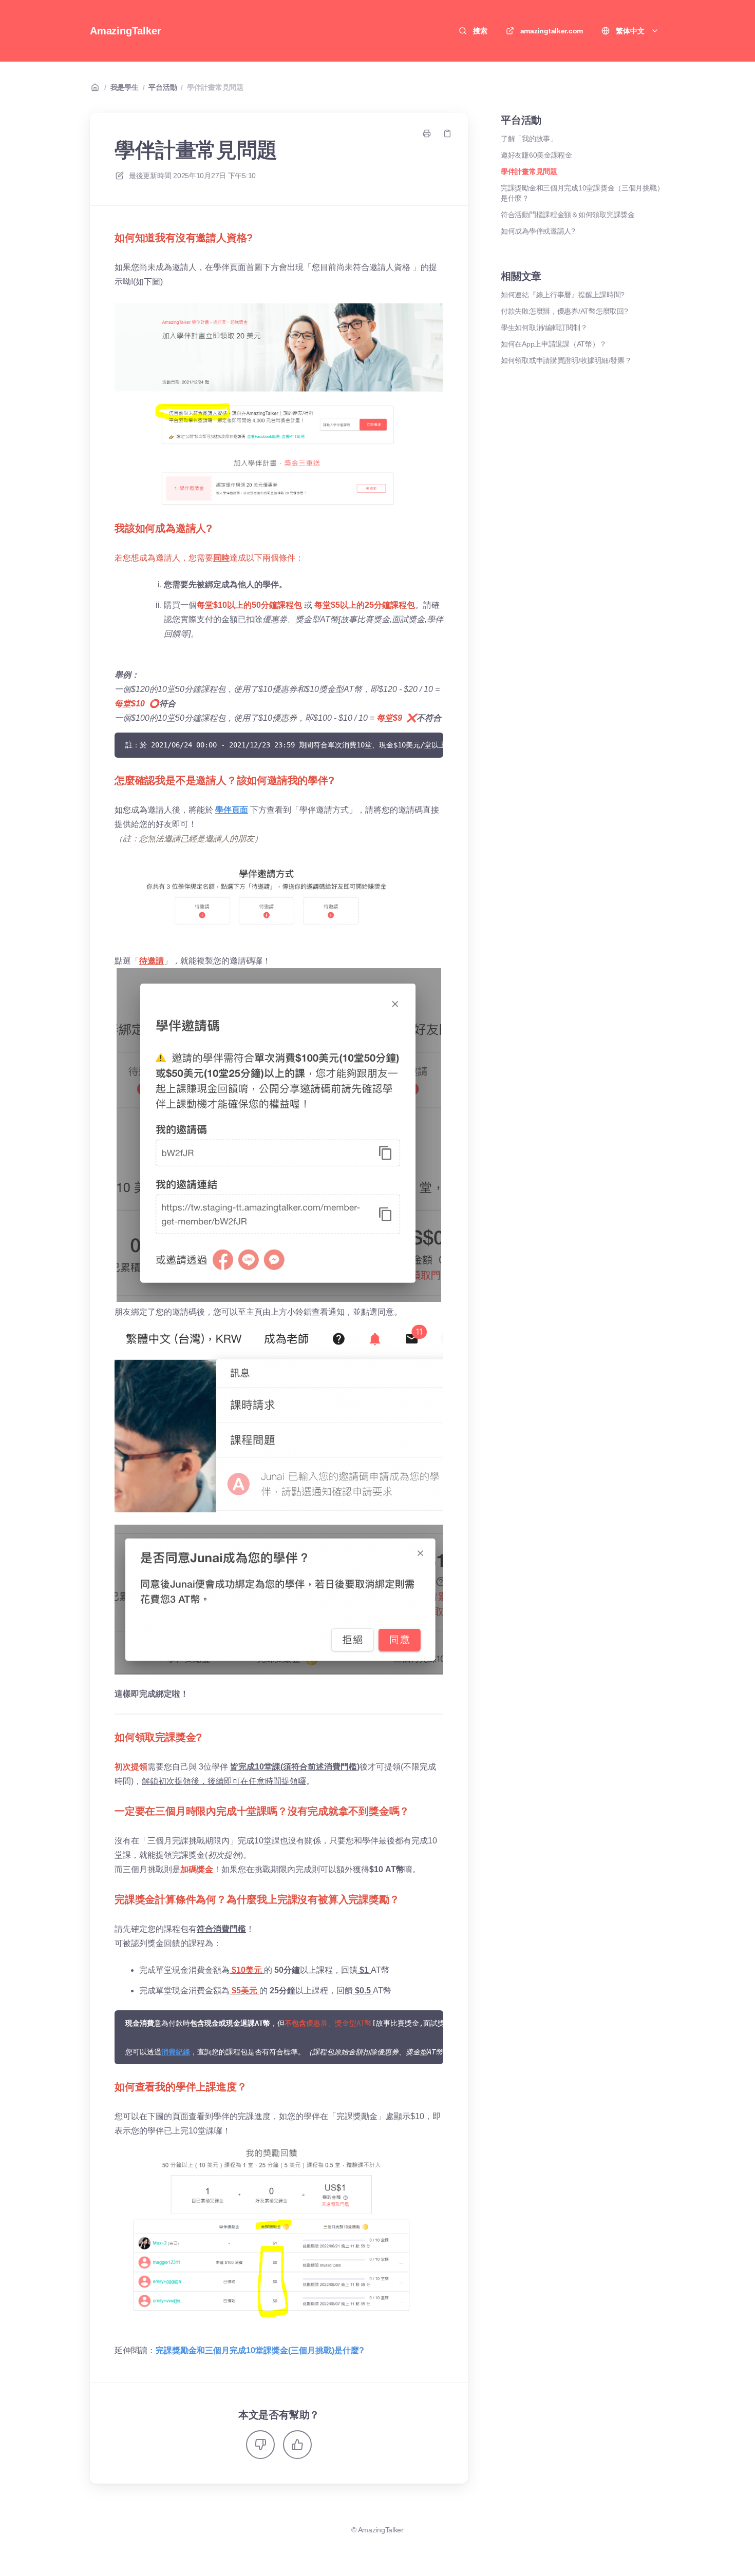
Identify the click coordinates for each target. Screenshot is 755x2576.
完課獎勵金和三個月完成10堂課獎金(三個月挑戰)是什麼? (260, 2350)
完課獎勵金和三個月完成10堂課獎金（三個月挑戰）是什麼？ (582, 193)
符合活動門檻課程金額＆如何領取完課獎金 (568, 215)
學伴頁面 (232, 810)
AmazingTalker (125, 31)
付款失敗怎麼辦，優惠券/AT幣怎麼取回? (564, 311)
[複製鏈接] (447, 133)
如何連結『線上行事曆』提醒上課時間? (563, 295)
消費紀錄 (176, 2052)
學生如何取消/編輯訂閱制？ (544, 328)
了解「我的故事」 (529, 139)
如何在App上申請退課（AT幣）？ (553, 344)
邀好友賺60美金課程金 (536, 155)
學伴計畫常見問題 (215, 87)
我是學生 (125, 87)
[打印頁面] (427, 133)
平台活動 (163, 87)
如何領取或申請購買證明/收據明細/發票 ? (565, 360)
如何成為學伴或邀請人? (538, 231)
